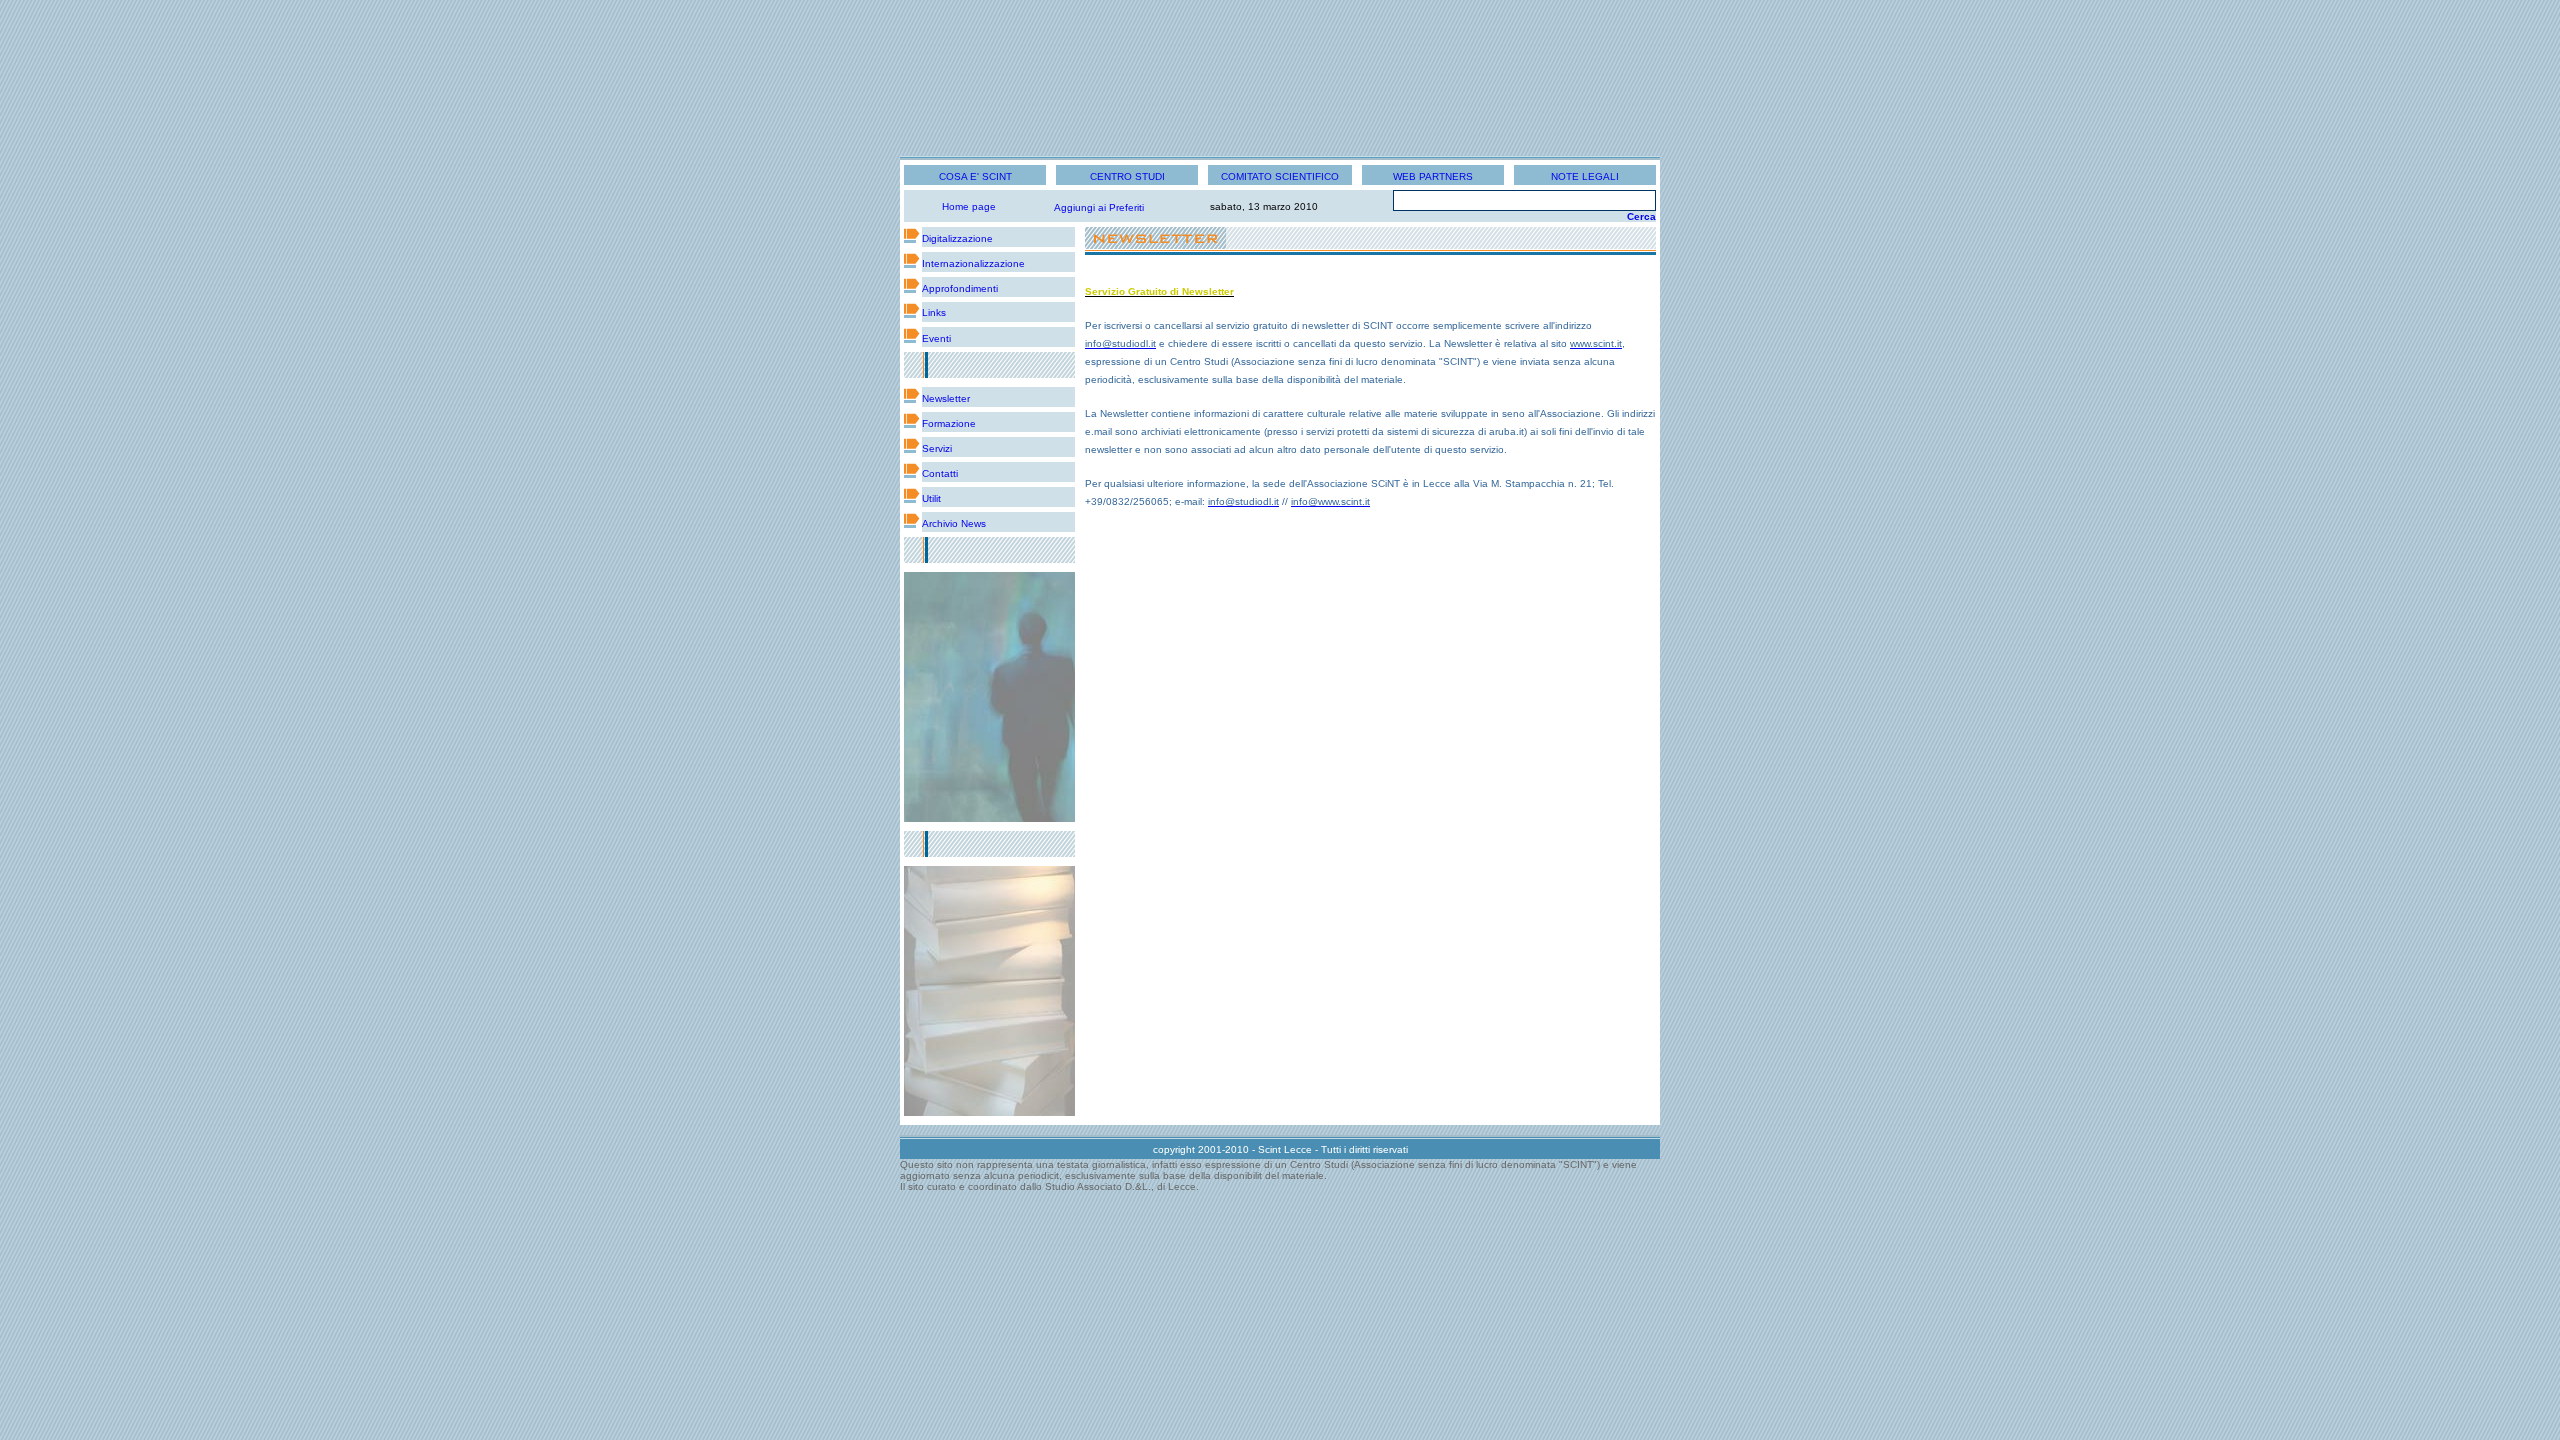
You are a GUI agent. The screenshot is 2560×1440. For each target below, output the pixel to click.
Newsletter (946, 398)
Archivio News (954, 523)
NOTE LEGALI (1585, 176)
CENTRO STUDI (1127, 176)
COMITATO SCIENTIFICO (1280, 176)
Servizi (937, 448)
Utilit (931, 498)
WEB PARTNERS (1433, 176)
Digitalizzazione (957, 238)
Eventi (936, 338)
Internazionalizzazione (973, 263)
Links (934, 312)
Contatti (940, 473)
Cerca (1641, 216)
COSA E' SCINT (975, 176)
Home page (969, 206)
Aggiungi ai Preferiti (1099, 207)
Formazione (949, 423)
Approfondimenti (960, 288)
